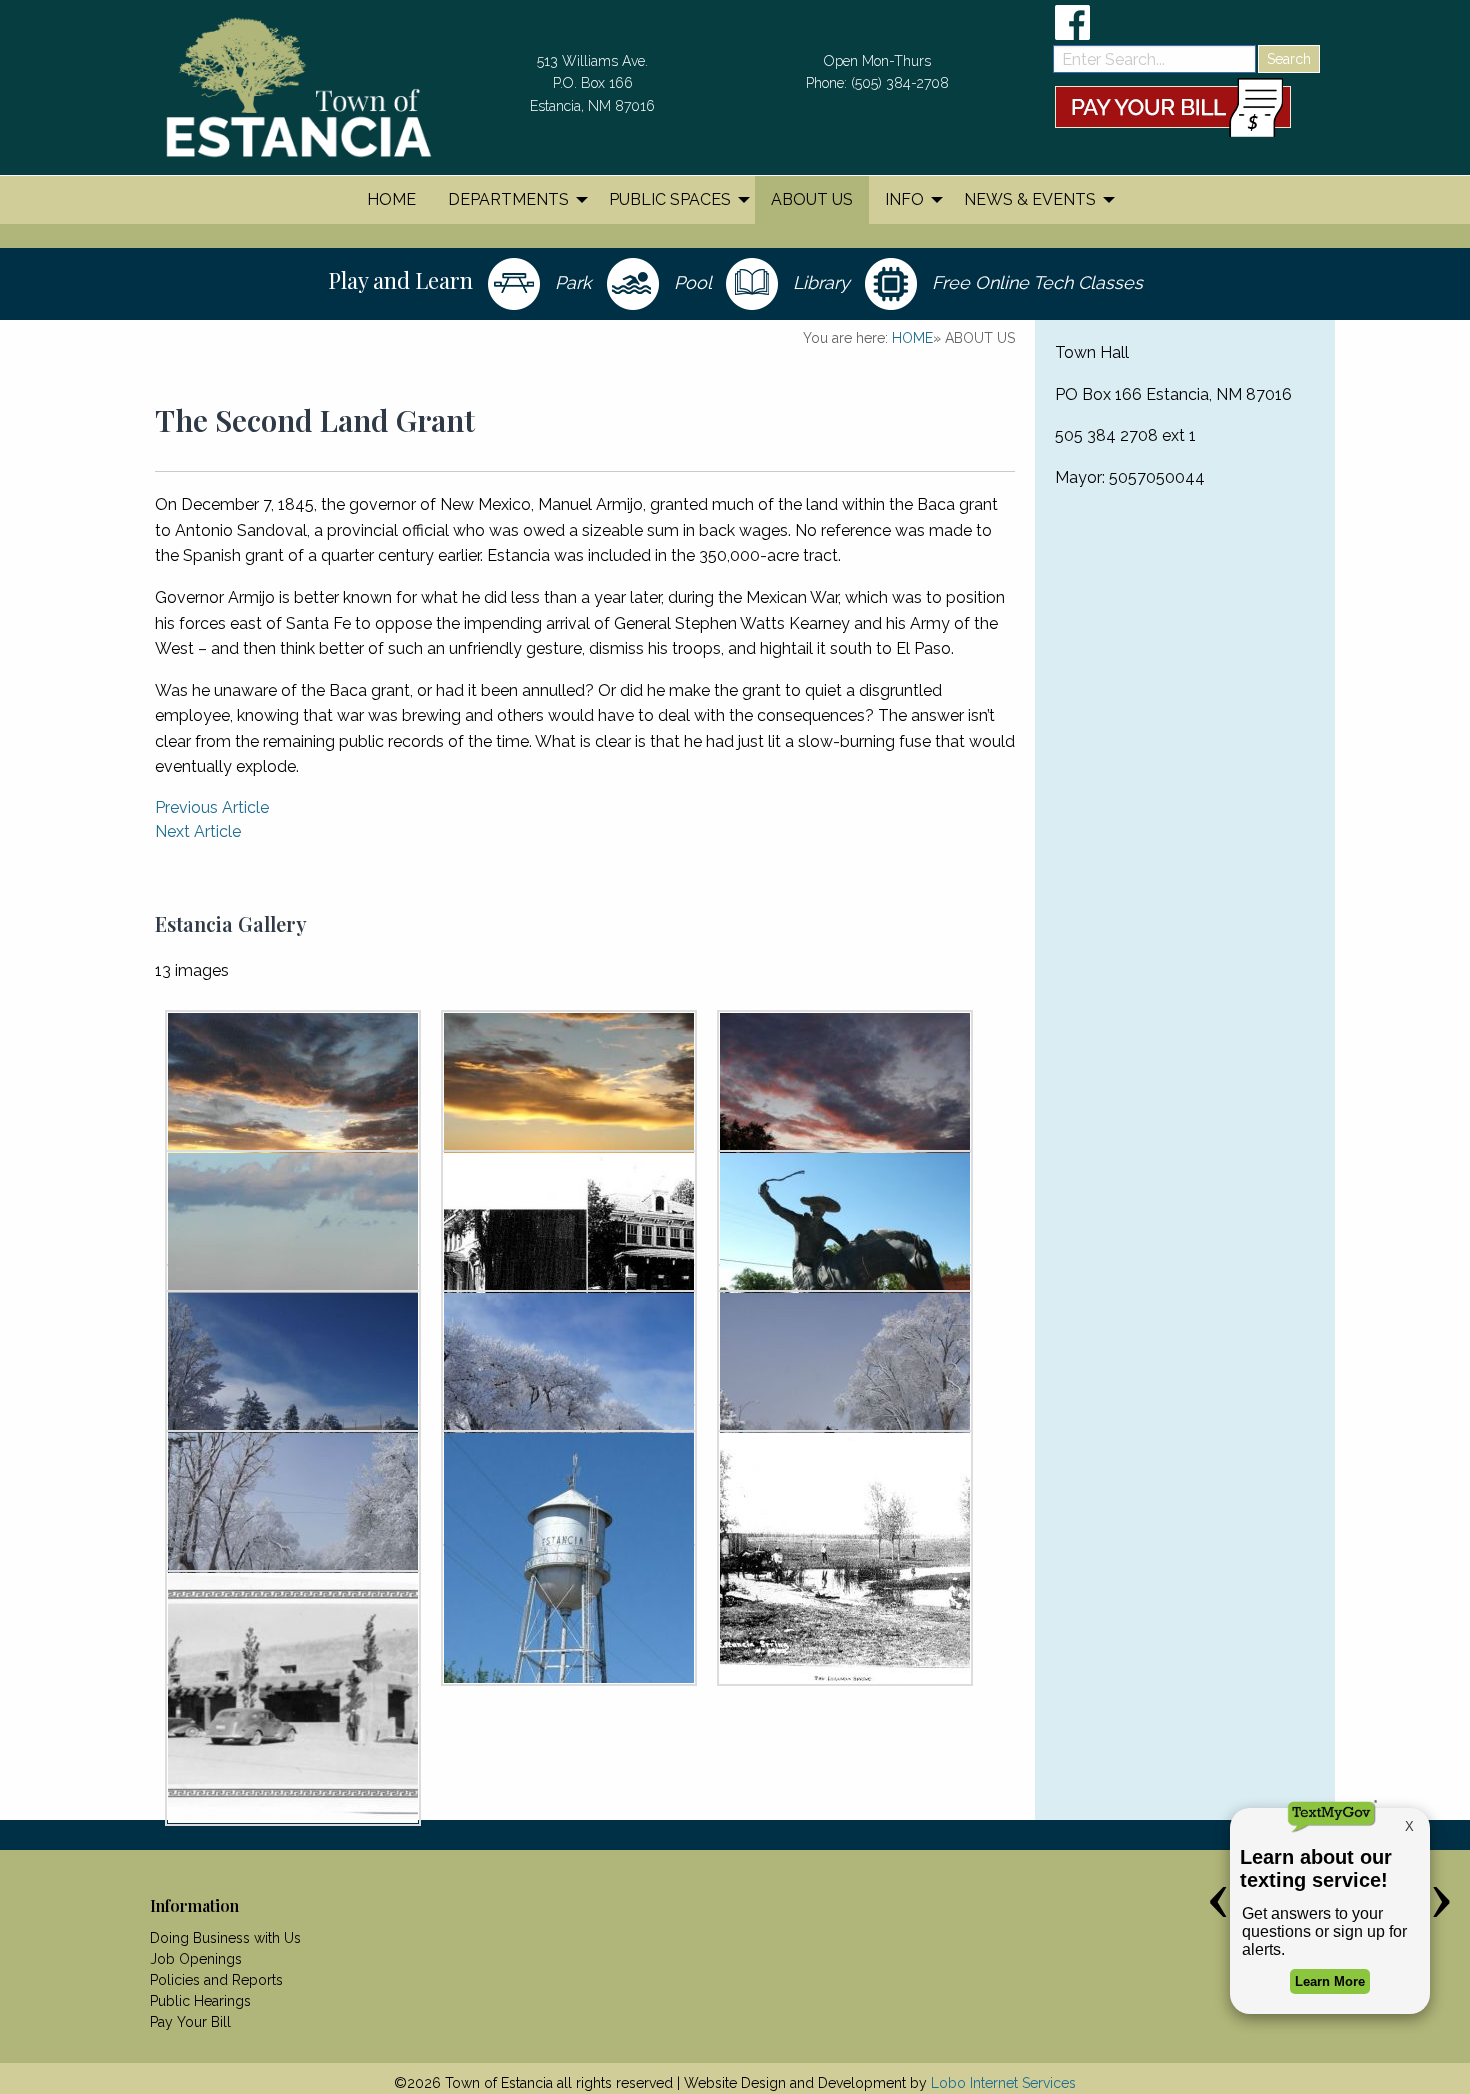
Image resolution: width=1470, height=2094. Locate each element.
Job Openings (196, 1959)
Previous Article (212, 807)
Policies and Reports (216, 1980)
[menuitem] (391, 200)
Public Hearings (200, 2001)
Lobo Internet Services (1003, 2083)
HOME (912, 338)
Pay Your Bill (190, 2022)
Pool (690, 282)
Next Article (198, 831)
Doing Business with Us (225, 1938)
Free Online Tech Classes (1035, 282)
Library (819, 282)
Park (571, 282)
